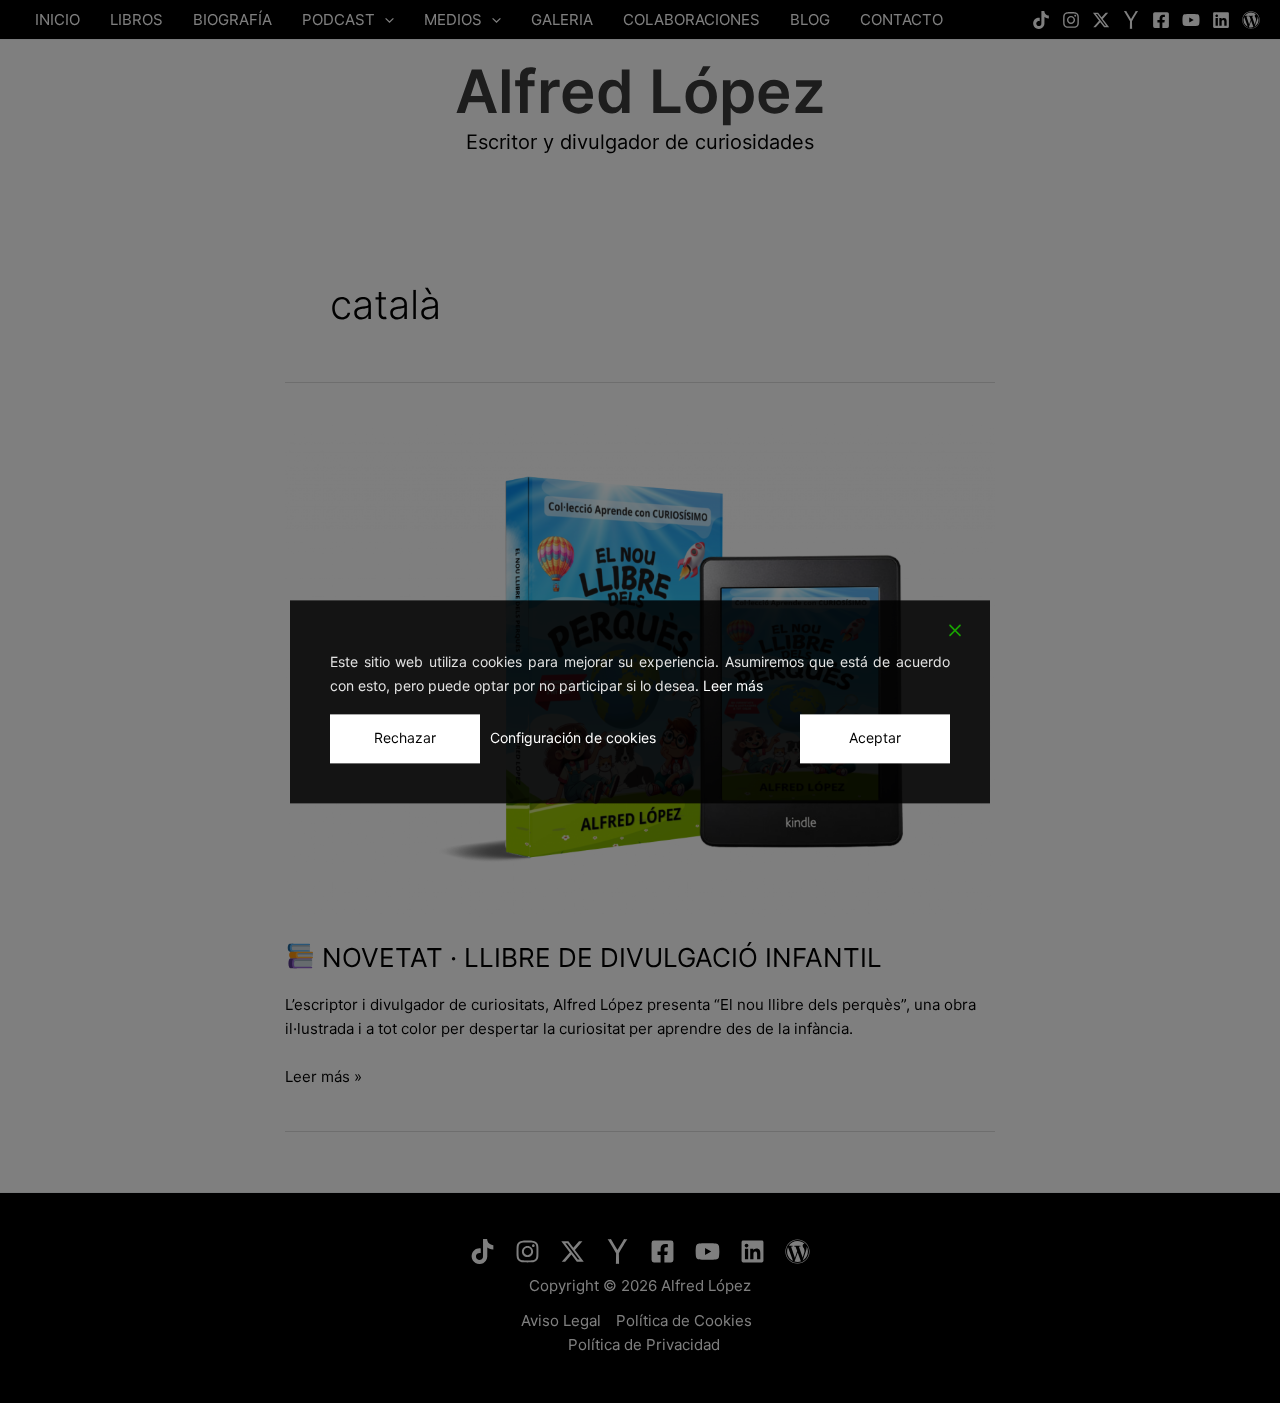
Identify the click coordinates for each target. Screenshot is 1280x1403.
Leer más (733, 686)
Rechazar (405, 737)
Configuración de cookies (573, 737)
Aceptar (875, 737)
